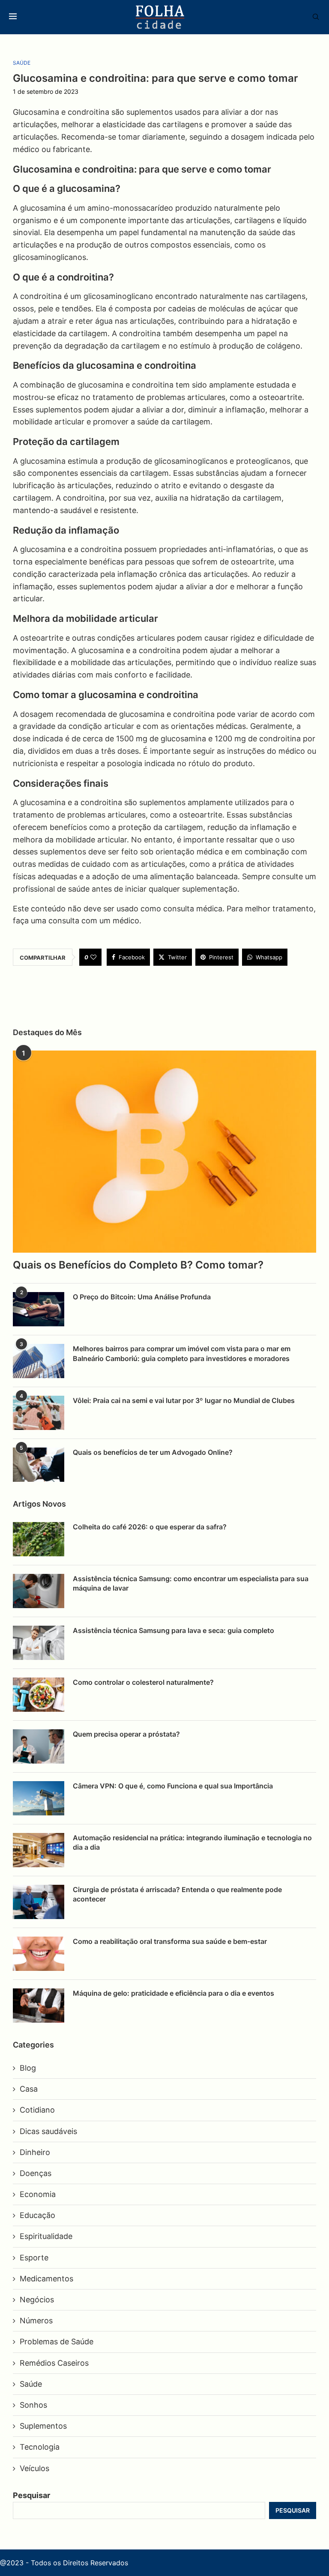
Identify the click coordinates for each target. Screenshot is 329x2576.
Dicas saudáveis (48, 2131)
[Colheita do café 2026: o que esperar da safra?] (39, 1539)
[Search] (311, 17)
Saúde (31, 2384)
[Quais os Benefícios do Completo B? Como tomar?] (164, 1152)
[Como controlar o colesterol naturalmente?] (39, 1695)
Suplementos (43, 2426)
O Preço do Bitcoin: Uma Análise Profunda (142, 1297)
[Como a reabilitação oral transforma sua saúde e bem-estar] (39, 1954)
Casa (29, 2089)
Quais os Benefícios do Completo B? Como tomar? (138, 1265)
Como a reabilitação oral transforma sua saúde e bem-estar (170, 1941)
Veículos (34, 2468)
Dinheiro (35, 2152)
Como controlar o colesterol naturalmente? (143, 1682)
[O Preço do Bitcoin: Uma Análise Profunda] (39, 1309)
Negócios (37, 2300)
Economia (38, 2194)
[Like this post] (93, 957)
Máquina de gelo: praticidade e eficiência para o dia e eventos (173, 1993)
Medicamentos (46, 2279)
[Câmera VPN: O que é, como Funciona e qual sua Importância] (39, 1798)
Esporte (34, 2258)
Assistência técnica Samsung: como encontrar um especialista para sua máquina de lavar (191, 1583)
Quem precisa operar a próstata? (126, 1734)
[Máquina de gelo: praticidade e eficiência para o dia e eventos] (39, 2006)
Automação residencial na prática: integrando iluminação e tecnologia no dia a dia (192, 1842)
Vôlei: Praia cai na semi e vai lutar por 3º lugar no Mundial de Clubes (184, 1400)
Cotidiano (37, 2110)
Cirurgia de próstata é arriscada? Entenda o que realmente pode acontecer (177, 1894)
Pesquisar (31, 2495)
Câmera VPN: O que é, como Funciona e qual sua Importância (173, 1786)
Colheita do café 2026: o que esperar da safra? (150, 1527)
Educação (37, 2215)
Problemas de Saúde (57, 2342)
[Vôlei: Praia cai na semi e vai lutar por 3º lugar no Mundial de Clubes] (39, 1413)
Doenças (36, 2173)
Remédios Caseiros (54, 2363)
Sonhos (33, 2405)
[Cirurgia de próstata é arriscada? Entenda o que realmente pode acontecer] (39, 1902)
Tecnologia (40, 2447)
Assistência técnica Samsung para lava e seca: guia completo (173, 1630)
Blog (28, 2068)
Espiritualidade (46, 2236)
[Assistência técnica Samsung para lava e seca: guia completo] (39, 1643)
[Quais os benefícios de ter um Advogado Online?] (39, 1465)
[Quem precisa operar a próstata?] (39, 1746)
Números (36, 2321)
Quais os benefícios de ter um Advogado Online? (153, 1452)
